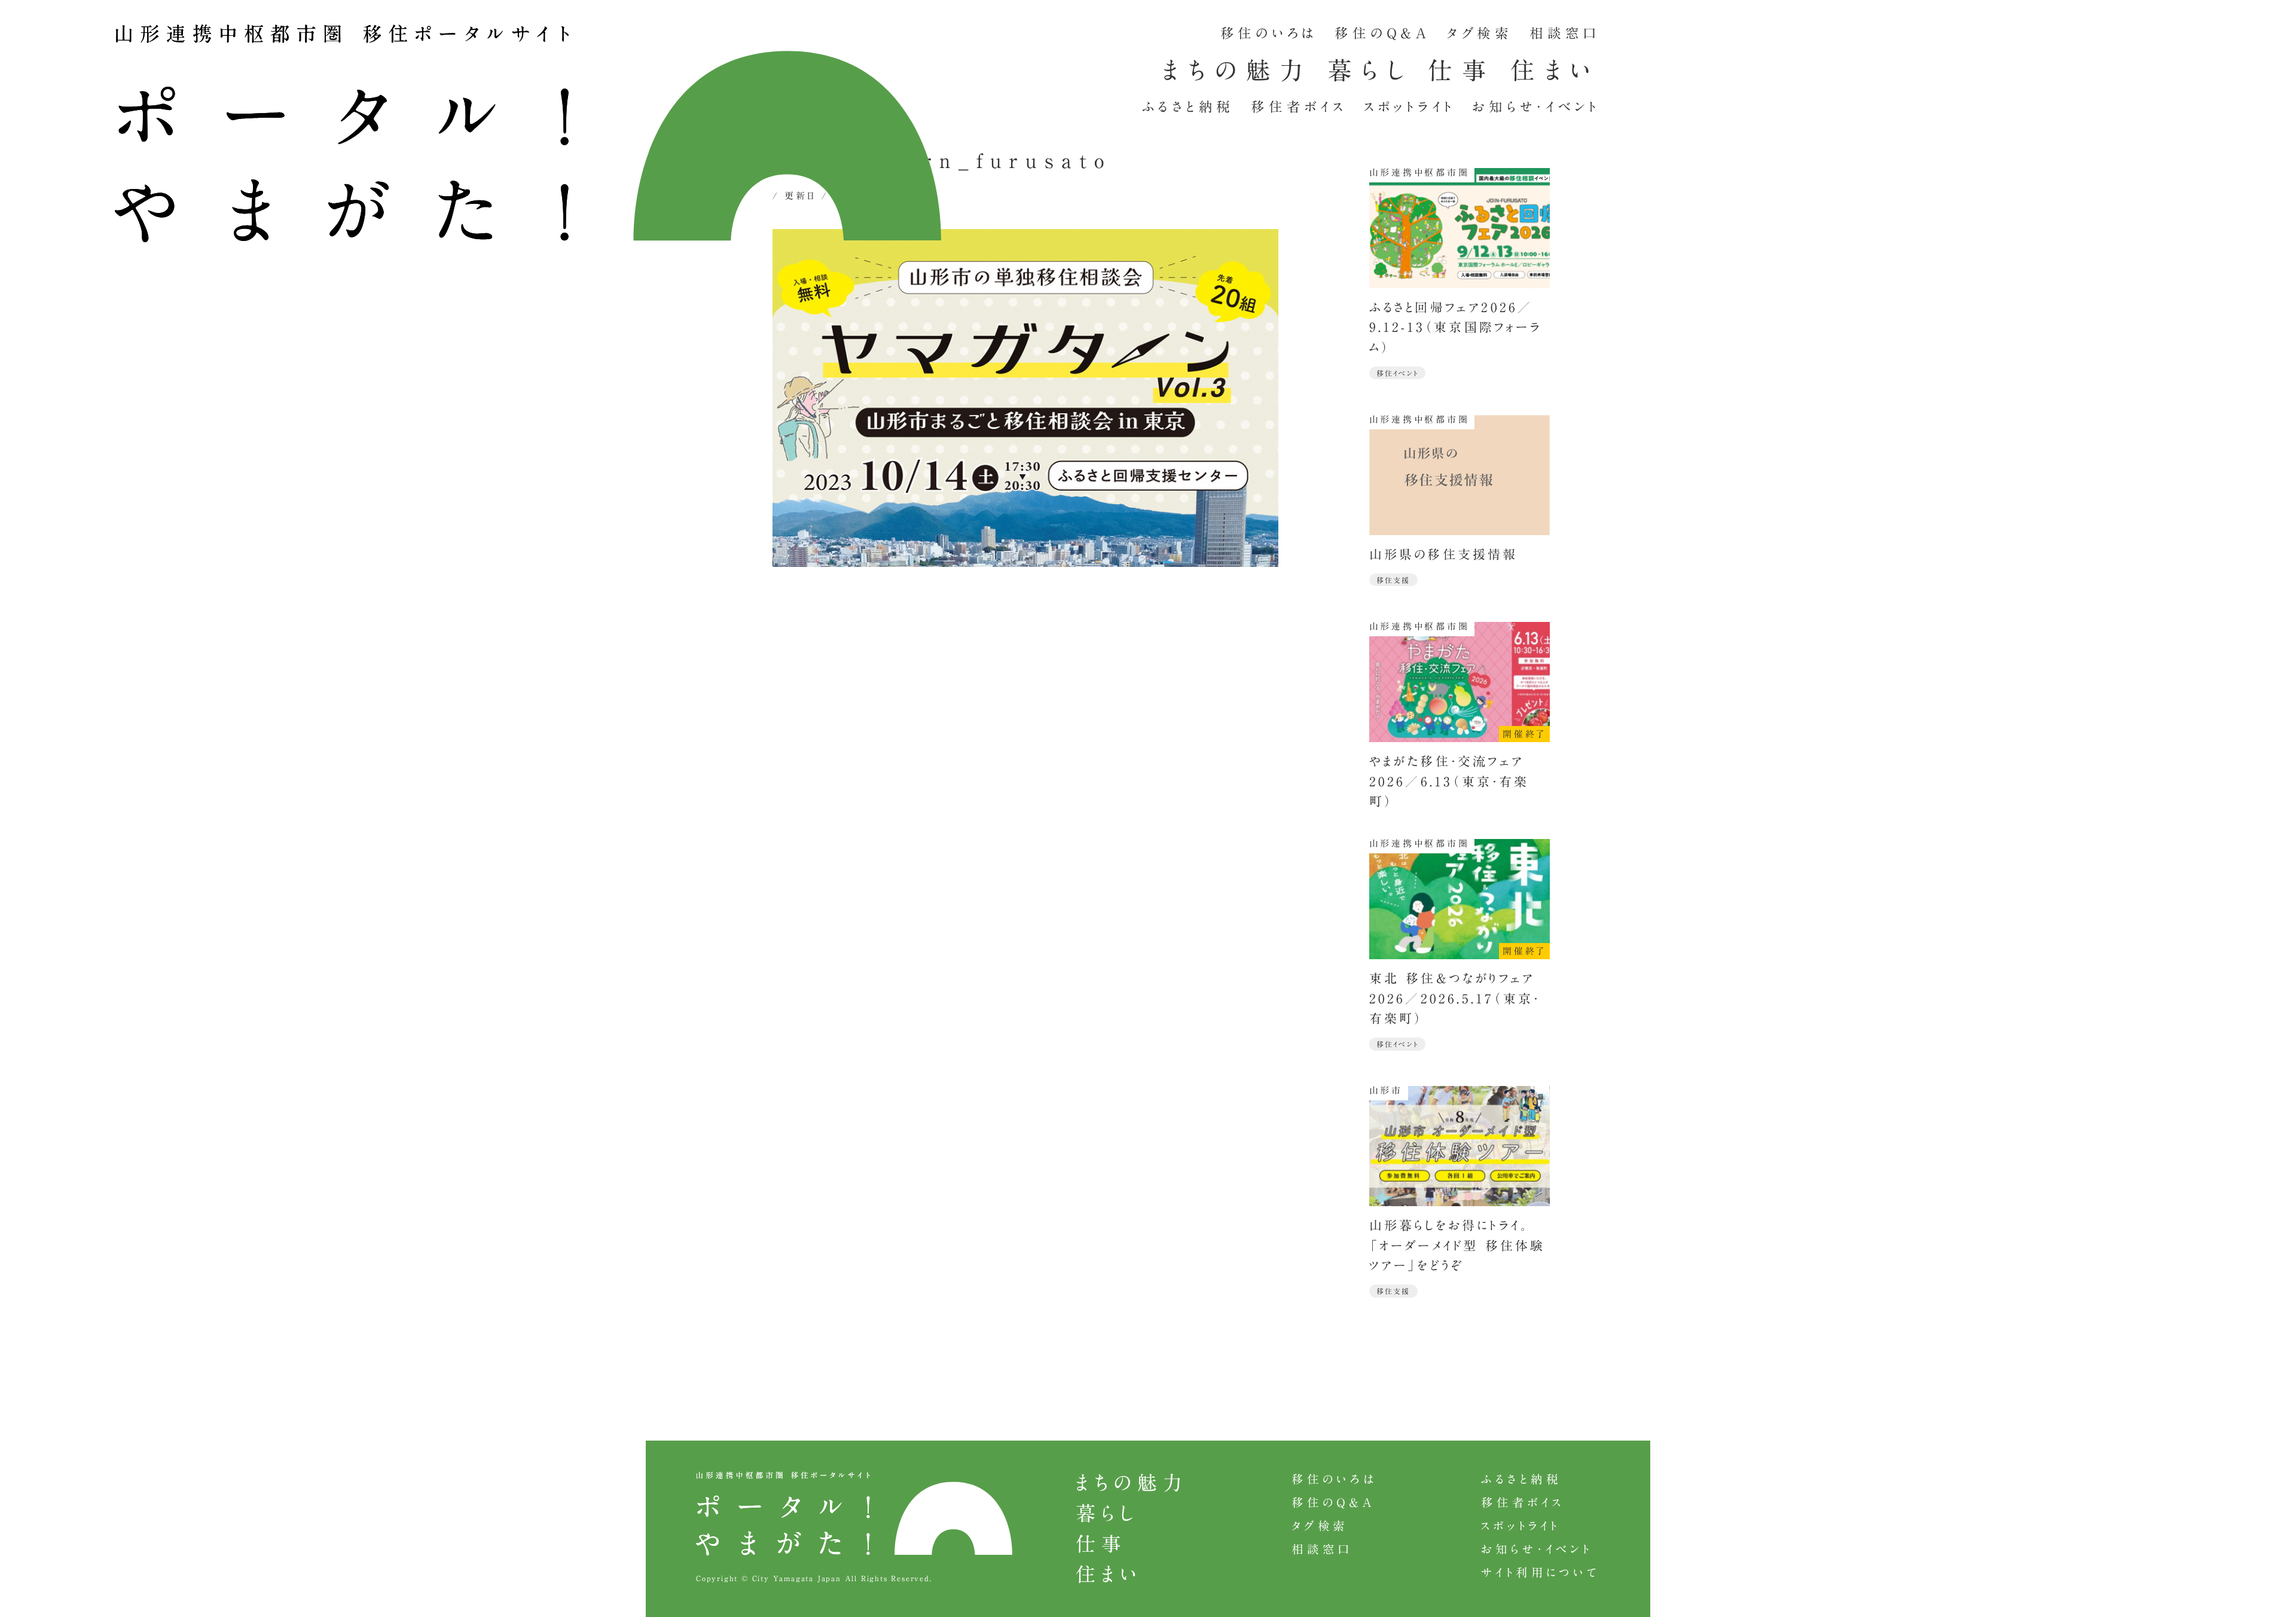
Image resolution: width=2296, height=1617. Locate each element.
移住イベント (1398, 373)
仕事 (1462, 70)
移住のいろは (1269, 33)
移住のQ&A (1382, 33)
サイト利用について (1541, 1572)
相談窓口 (1565, 33)
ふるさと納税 (1188, 107)
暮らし (1370, 70)
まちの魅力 (1237, 70)
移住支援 (1393, 580)
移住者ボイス (1299, 107)
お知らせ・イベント (1536, 107)
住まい (1555, 70)
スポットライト (1410, 107)
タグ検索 (1480, 33)
